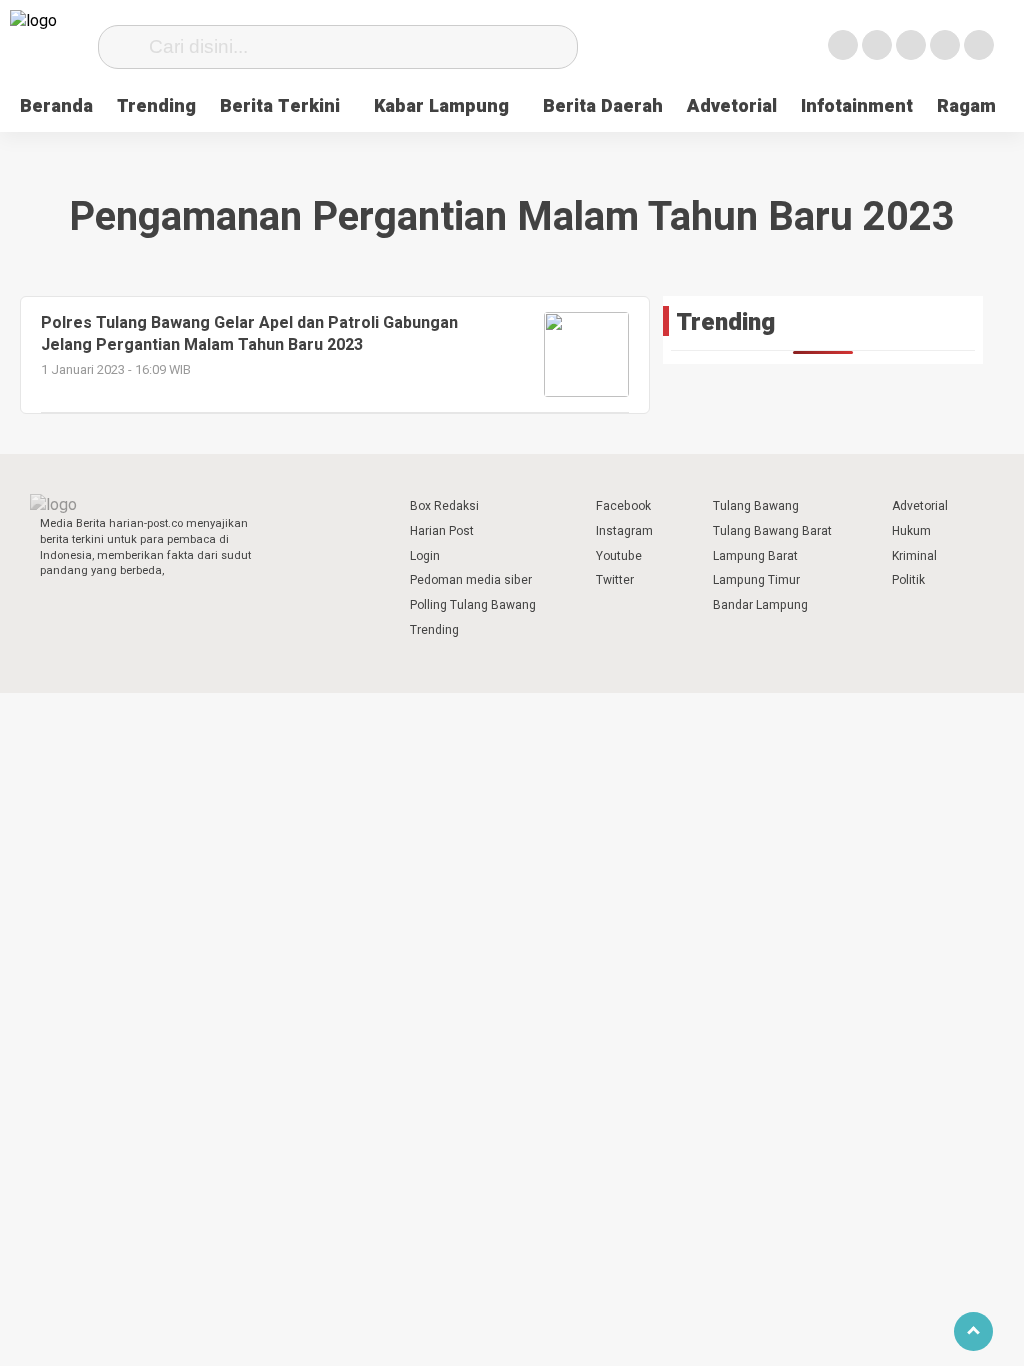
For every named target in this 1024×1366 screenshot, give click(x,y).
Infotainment (857, 106)
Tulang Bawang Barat (772, 531)
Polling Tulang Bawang (473, 605)
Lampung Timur (756, 580)
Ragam (966, 106)
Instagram (624, 531)
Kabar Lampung (441, 106)
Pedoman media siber (471, 580)
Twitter (615, 580)
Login (425, 556)
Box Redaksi (444, 506)
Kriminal (914, 556)
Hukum (911, 531)
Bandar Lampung (760, 605)
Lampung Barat (755, 556)
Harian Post (442, 531)
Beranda (56, 106)
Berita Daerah (603, 106)
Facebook (623, 506)
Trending (156, 106)
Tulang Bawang (756, 506)
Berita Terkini (280, 106)
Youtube (619, 556)
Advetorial (732, 106)
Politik (908, 580)
